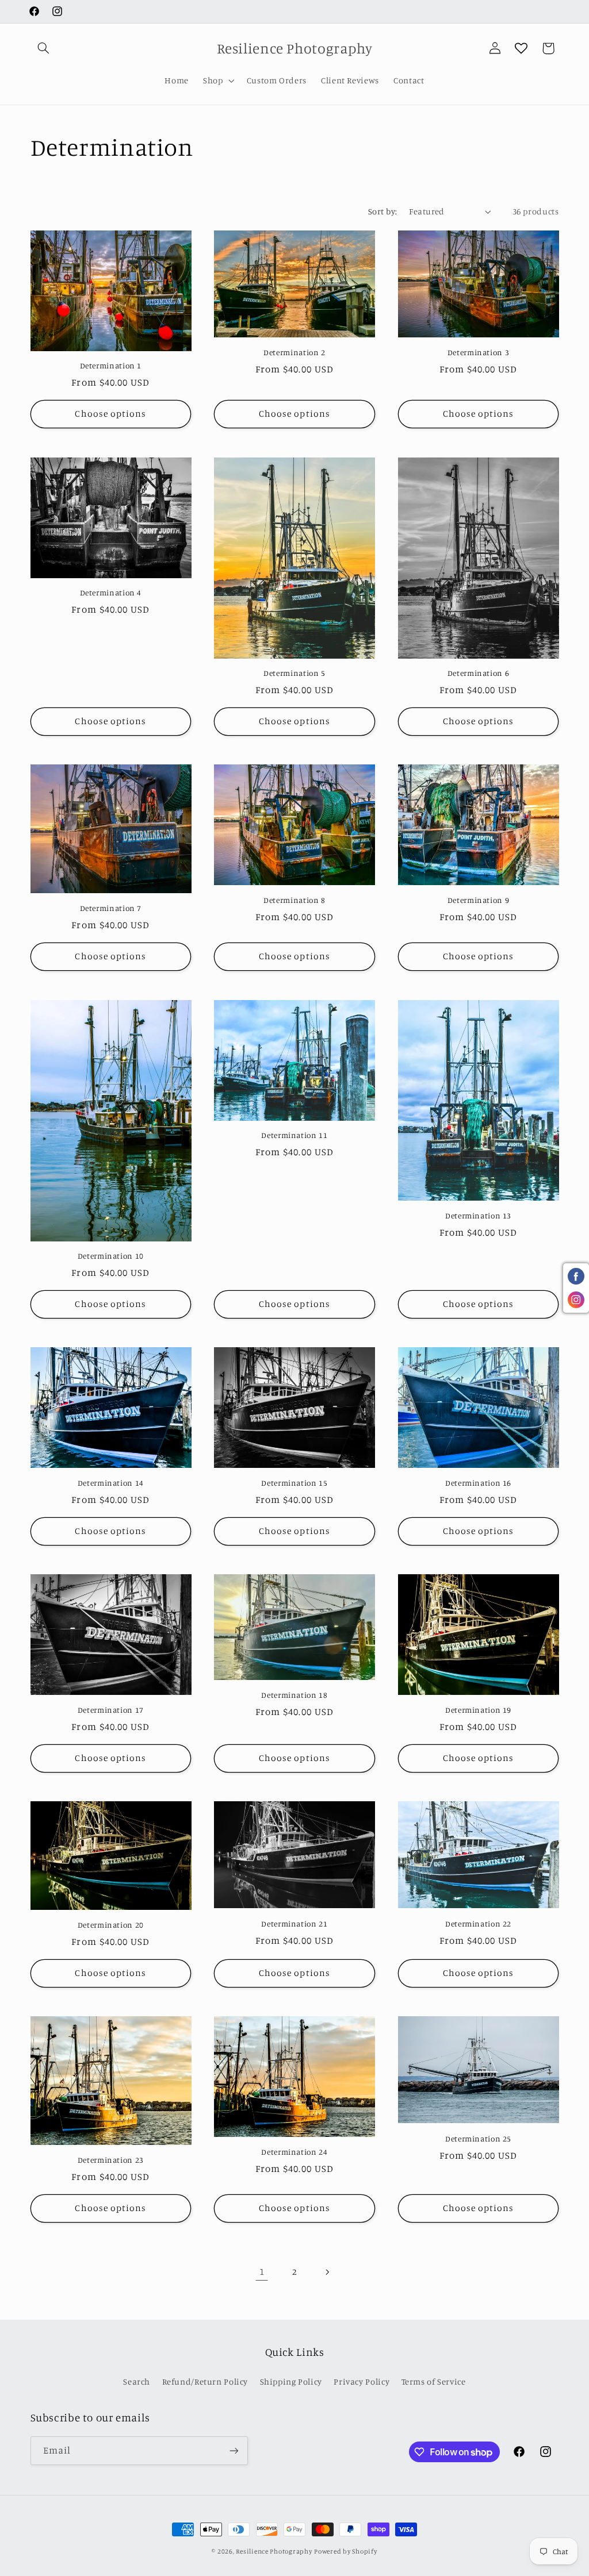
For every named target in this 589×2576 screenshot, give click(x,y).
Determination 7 (111, 908)
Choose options (110, 414)
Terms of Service (434, 2381)
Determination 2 (294, 352)
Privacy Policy (362, 2381)
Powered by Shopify (345, 2551)
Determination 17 (111, 1710)
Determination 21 (294, 1924)
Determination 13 (478, 1216)
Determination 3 (478, 352)
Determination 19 (478, 1710)
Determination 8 (294, 900)
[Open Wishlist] (521, 48)
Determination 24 (294, 2152)
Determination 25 (478, 2139)
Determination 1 (111, 366)
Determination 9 (478, 900)
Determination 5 (294, 673)
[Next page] (327, 2272)
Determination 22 (478, 1924)
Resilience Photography (274, 2551)
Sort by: (383, 211)
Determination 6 (478, 673)
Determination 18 (294, 1695)
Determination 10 (111, 1256)
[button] (44, 48)
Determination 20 (111, 1925)
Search (137, 2381)
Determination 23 (111, 2160)
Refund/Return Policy (205, 2381)
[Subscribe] (234, 2450)
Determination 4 (111, 593)
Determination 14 (111, 1483)
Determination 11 (294, 1135)
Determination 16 (478, 1483)
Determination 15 (294, 1483)
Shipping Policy (291, 2381)
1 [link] (262, 2271)
